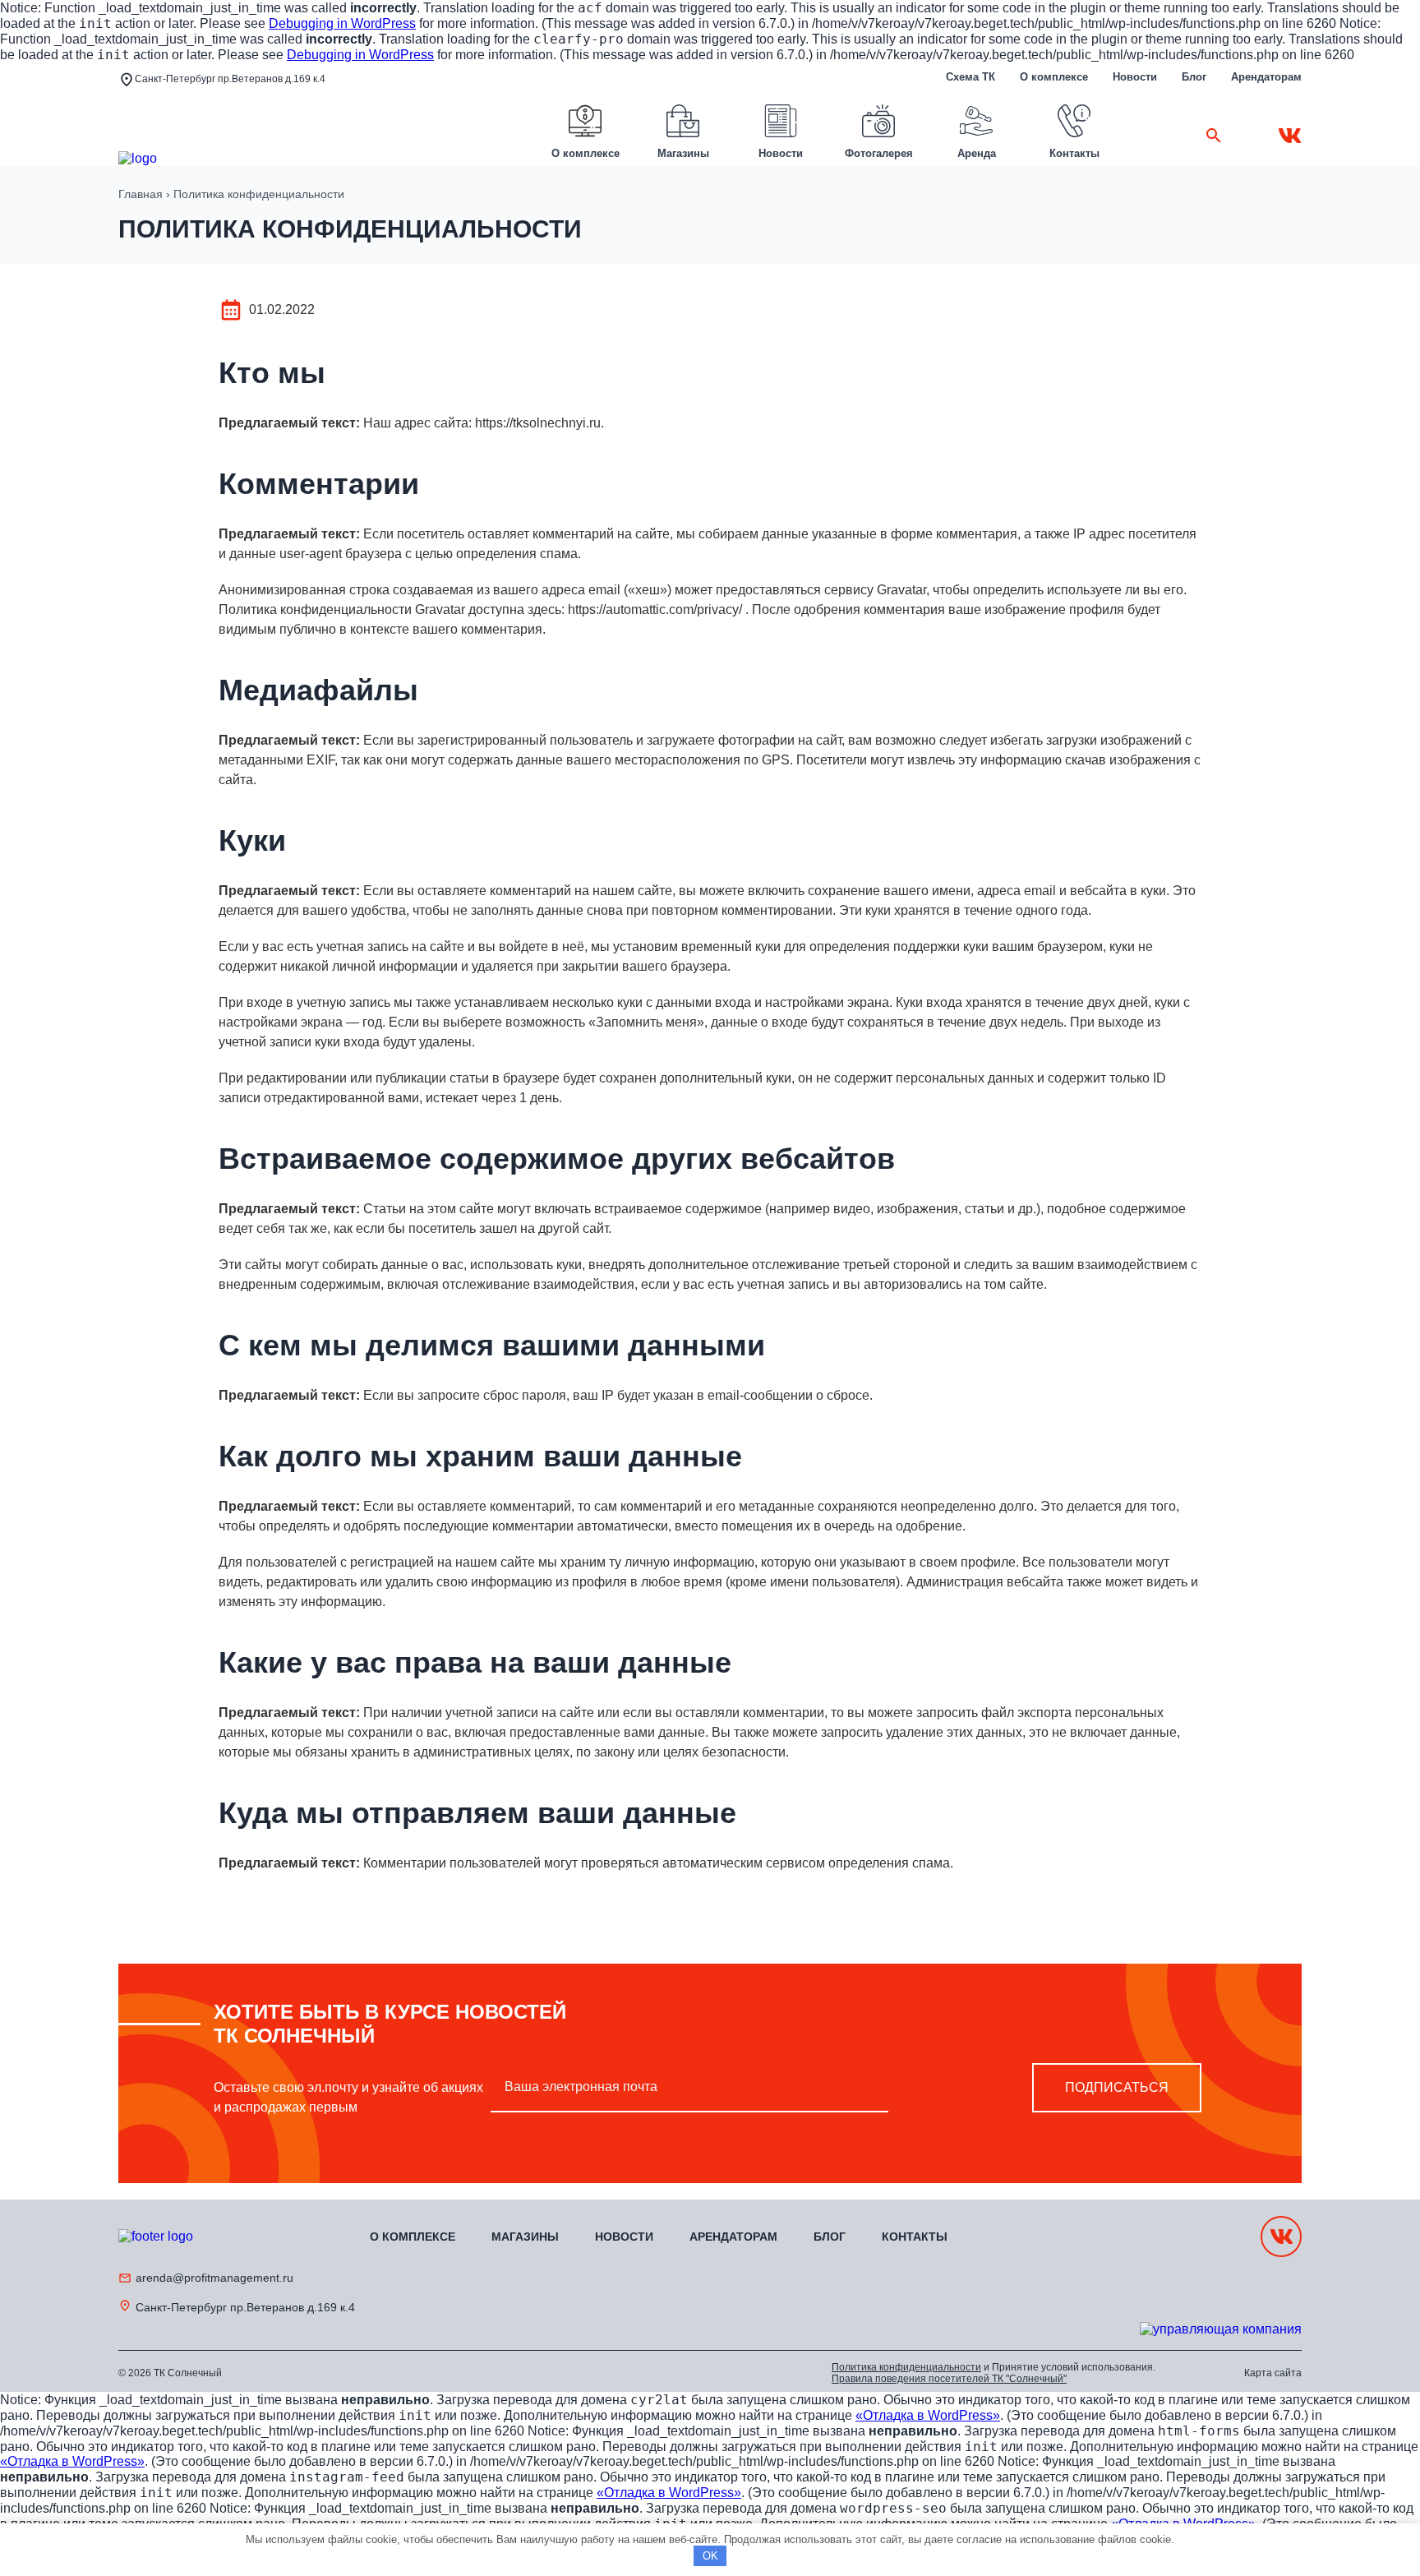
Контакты (915, 2237)
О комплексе (1054, 77)
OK (710, 2556)
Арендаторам (1266, 77)
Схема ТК (970, 77)
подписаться (1117, 2087)
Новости (1135, 77)
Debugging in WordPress (342, 23)
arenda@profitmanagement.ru (214, 2278)
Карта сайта (1273, 2373)
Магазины (525, 2237)
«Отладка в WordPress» (928, 2415)
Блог (1194, 77)
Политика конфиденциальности (906, 2367)
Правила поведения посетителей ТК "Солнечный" (949, 2379)
